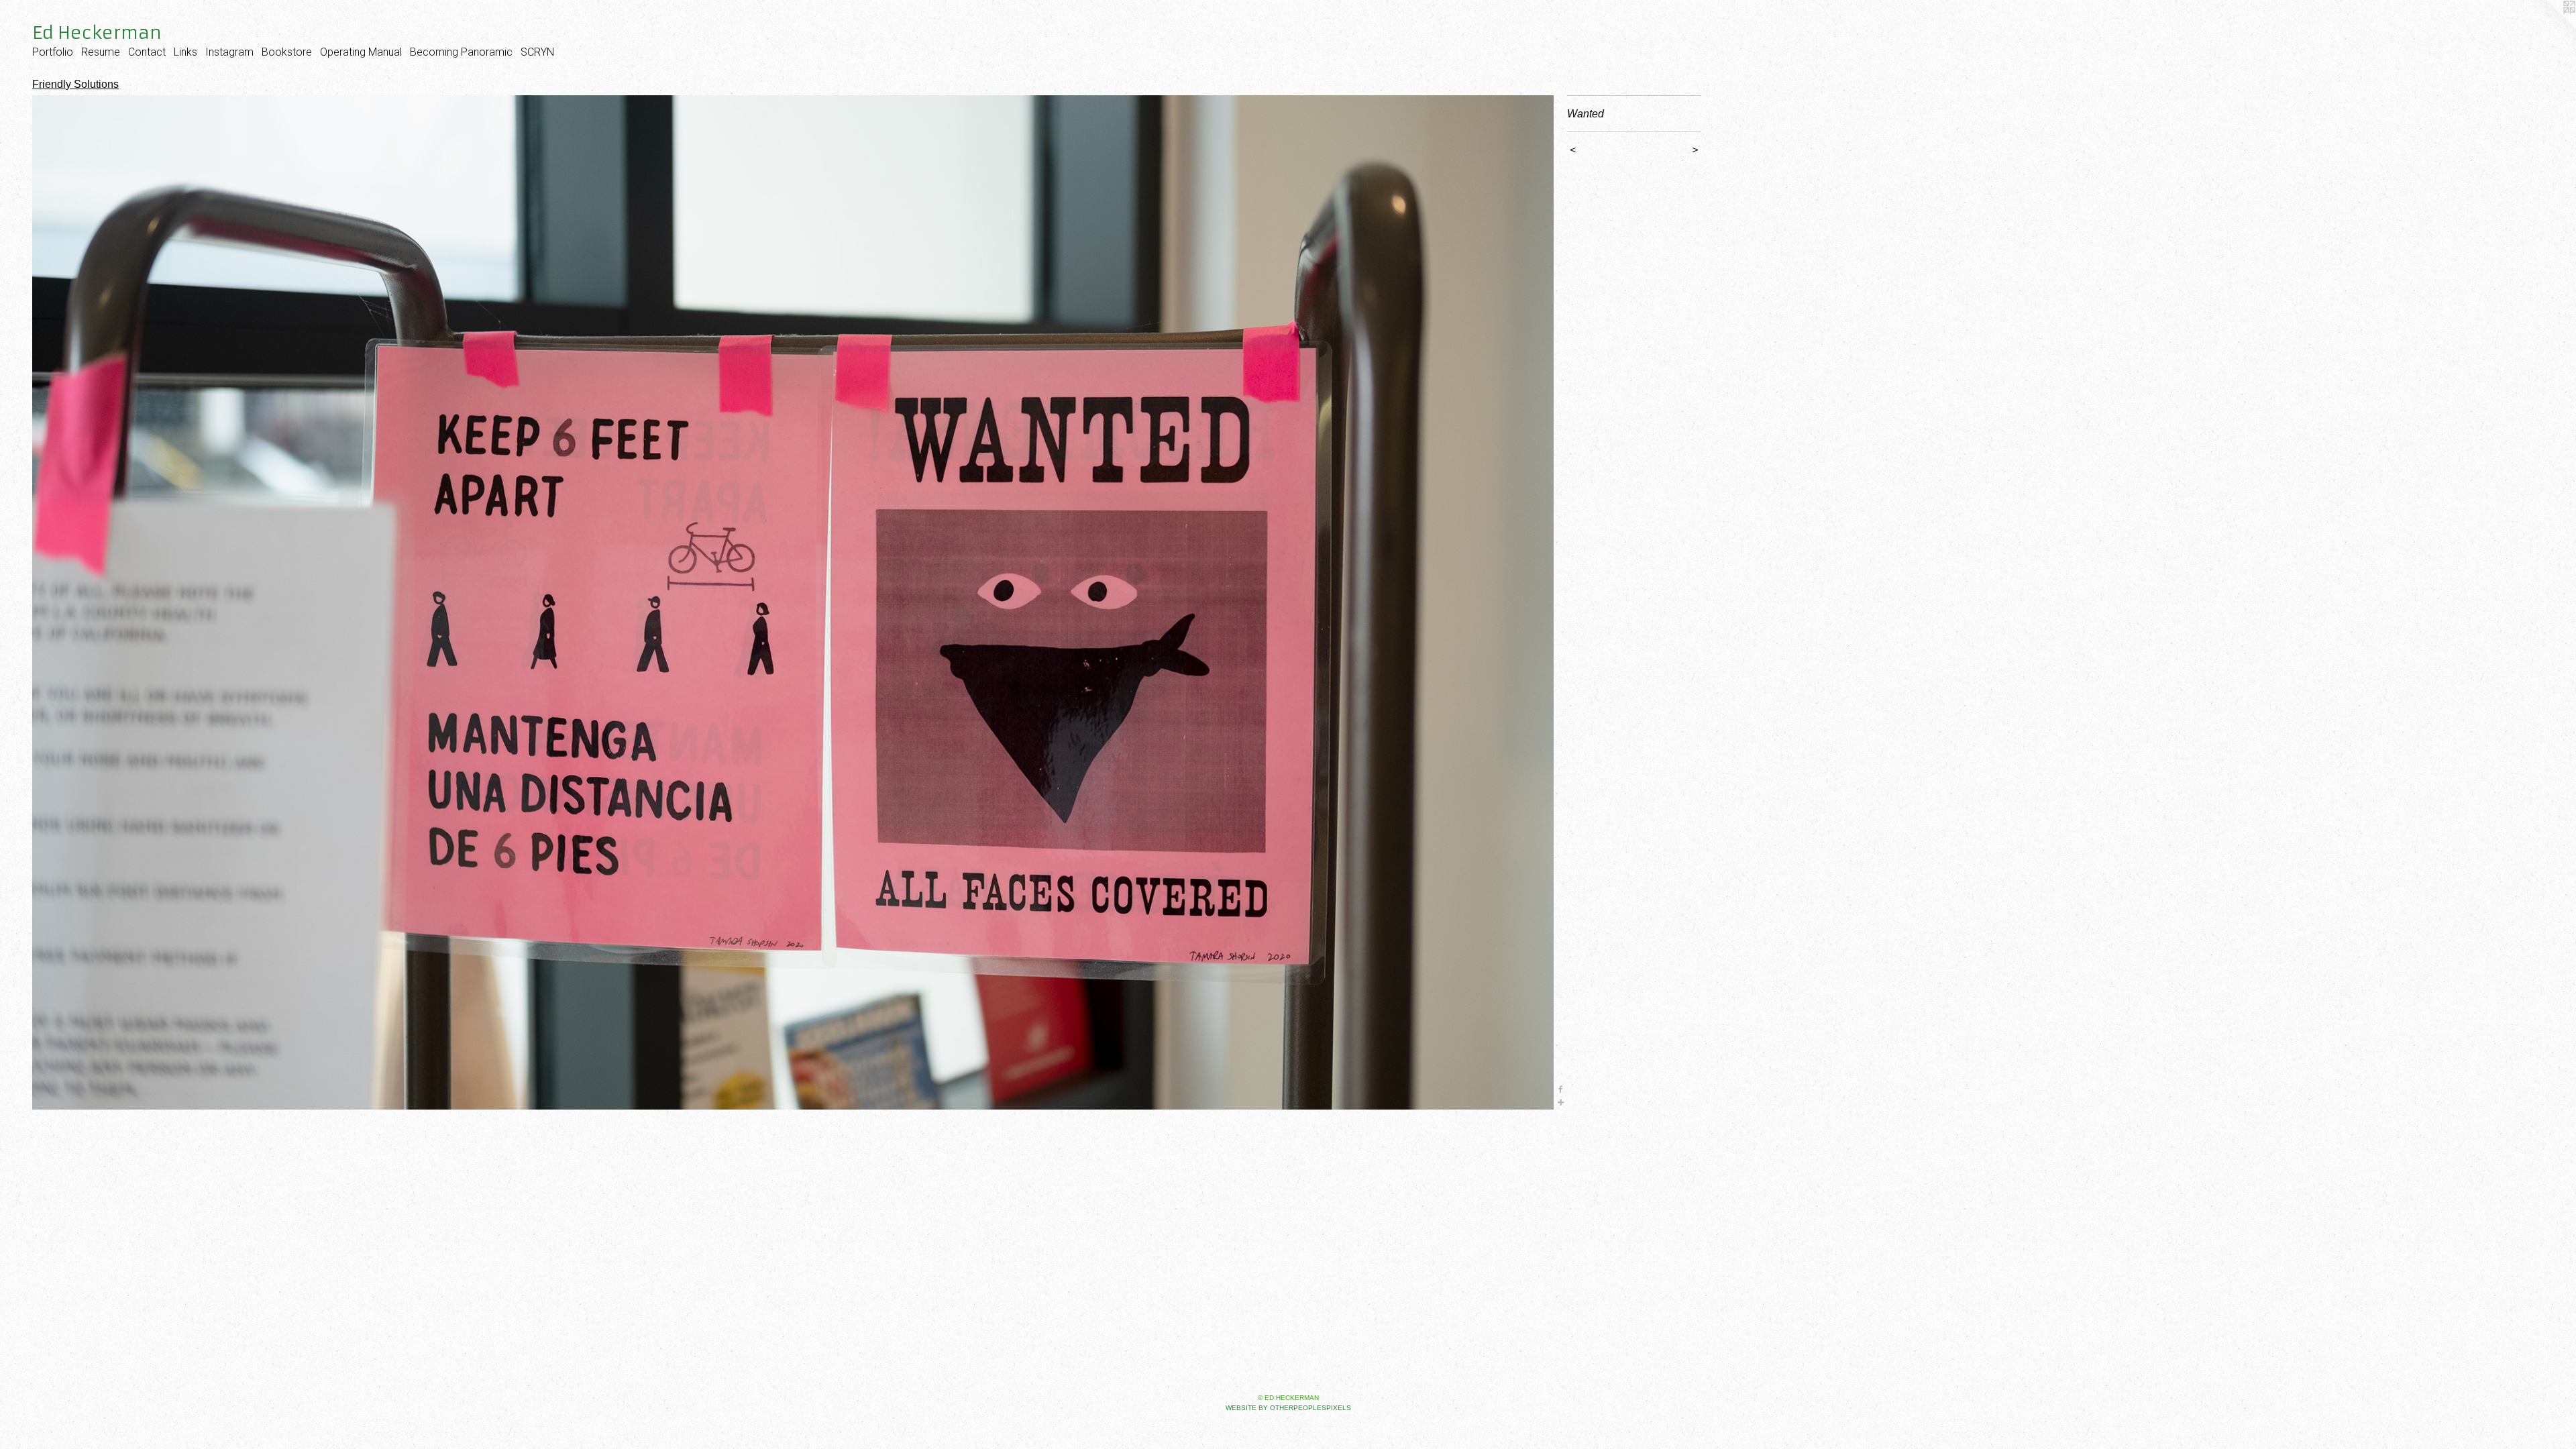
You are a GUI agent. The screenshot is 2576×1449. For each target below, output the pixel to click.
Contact (147, 52)
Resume (101, 52)
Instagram (229, 52)
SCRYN (537, 52)
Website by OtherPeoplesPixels (1288, 1408)
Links (185, 52)
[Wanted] (793, 602)
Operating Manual (361, 52)
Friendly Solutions (75, 84)
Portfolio (53, 52)
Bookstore (287, 52)
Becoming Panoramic (461, 52)
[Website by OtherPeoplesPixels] (2549, 27)
